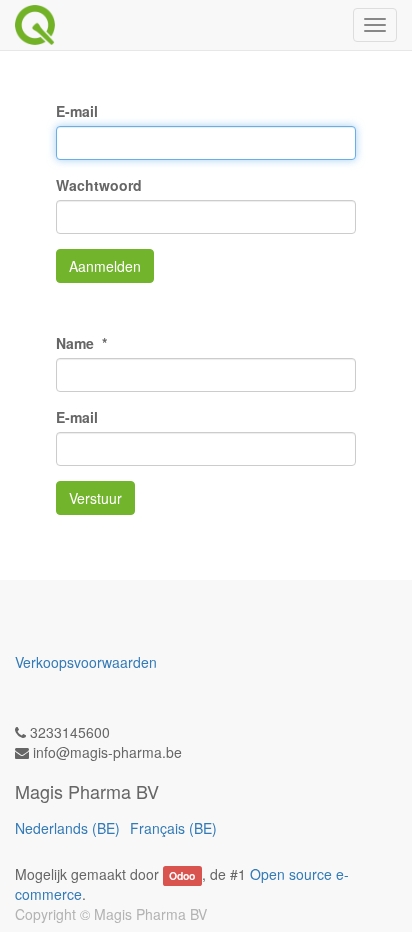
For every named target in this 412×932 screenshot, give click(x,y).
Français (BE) (173, 828)
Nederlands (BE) (67, 828)
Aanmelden (105, 266)
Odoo (182, 875)
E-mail (77, 111)
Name (77, 343)
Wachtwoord (99, 185)
